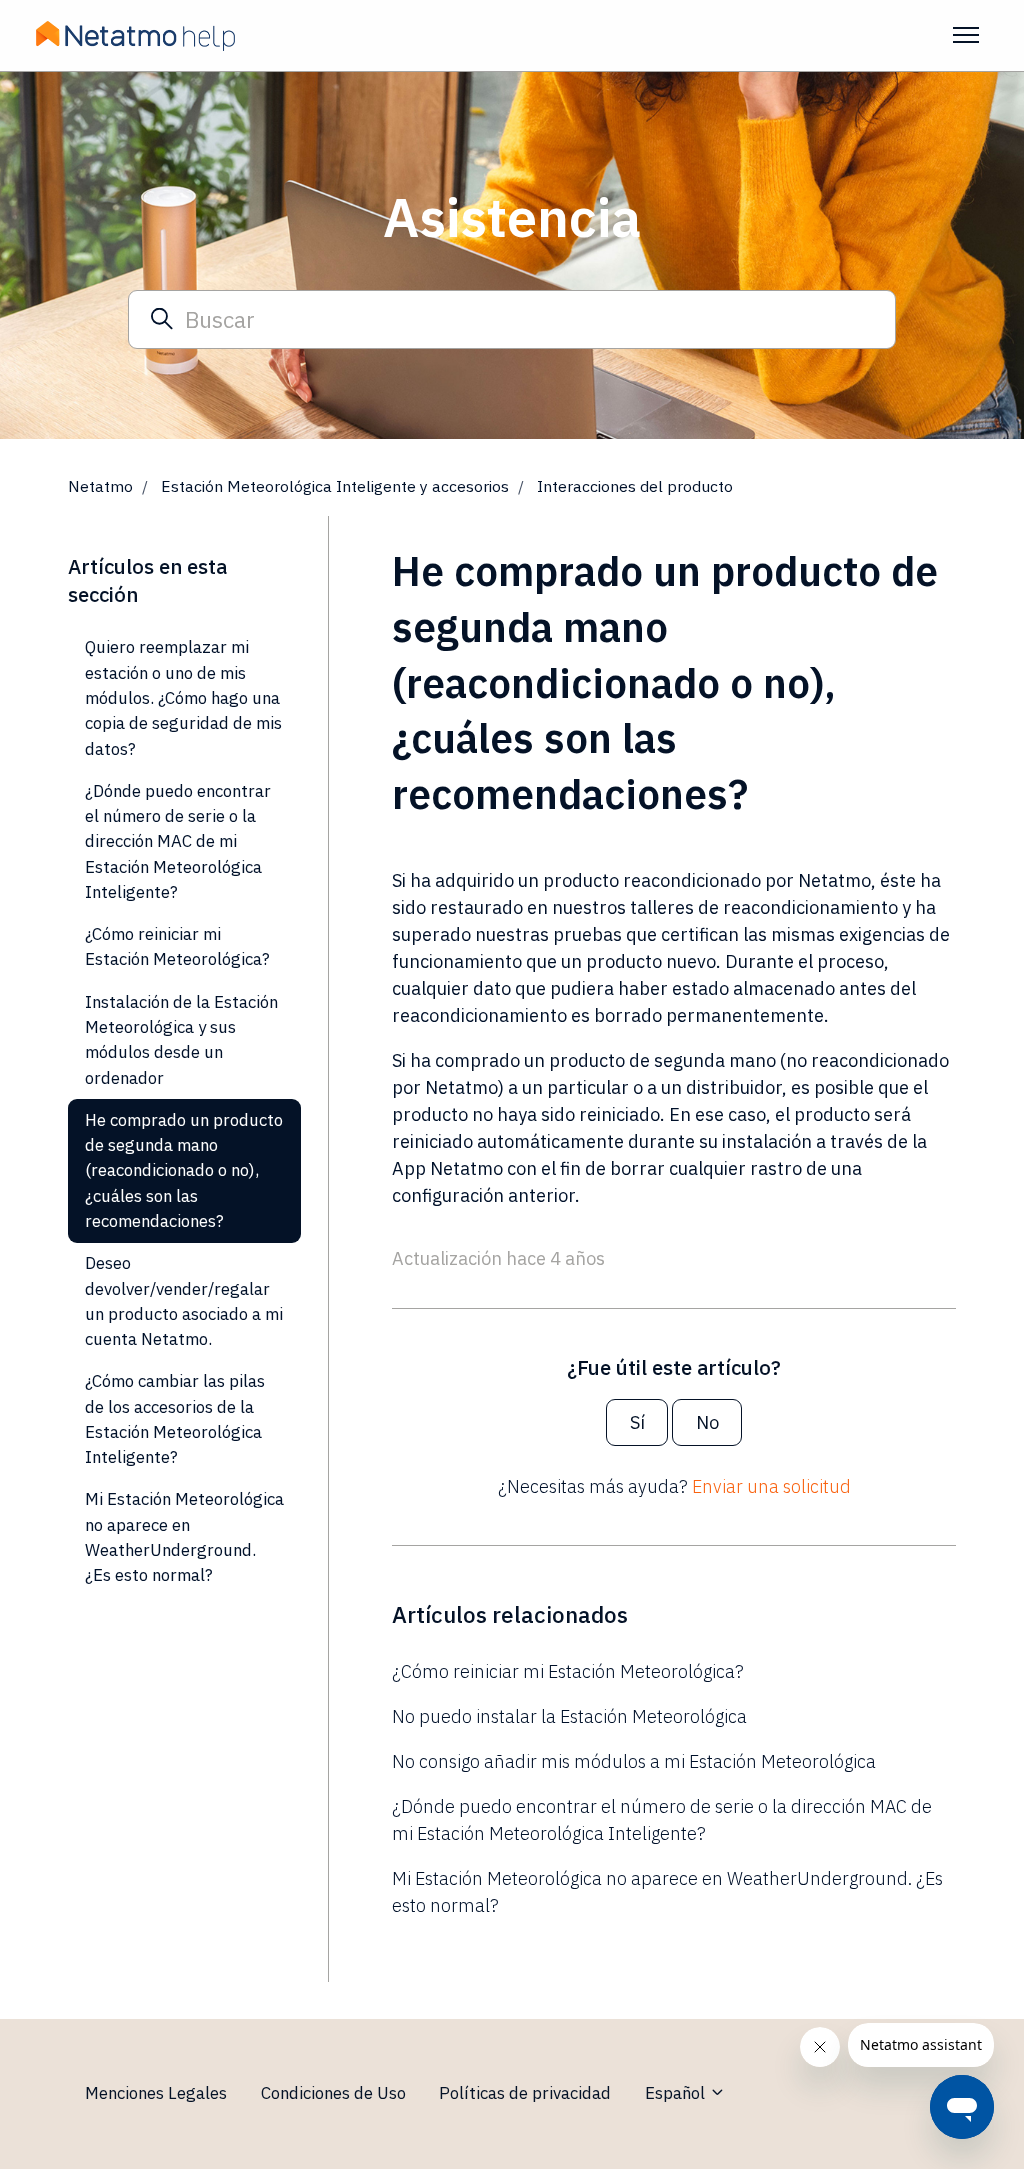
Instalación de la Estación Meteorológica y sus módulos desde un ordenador (181, 1040)
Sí (637, 1422)
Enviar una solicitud (771, 1486)
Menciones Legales (156, 2093)
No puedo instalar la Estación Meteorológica (569, 1716)
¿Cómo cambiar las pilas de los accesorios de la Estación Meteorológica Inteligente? (175, 1419)
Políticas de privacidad (525, 2093)
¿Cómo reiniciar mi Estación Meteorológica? (568, 1671)
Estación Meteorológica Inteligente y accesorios (335, 486)
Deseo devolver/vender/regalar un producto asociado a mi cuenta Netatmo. (184, 1301)
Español (677, 2093)
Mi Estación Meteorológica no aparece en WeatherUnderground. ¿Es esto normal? (667, 1892)
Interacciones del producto (635, 486)
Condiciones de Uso (333, 2093)
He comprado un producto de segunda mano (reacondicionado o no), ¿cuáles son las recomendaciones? (184, 1170)
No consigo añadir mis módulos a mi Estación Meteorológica (634, 1761)
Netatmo (100, 486)
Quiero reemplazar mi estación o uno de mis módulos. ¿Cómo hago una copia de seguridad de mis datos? (183, 697)
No (707, 1422)
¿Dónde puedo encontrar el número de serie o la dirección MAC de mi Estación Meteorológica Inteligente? (662, 1820)
